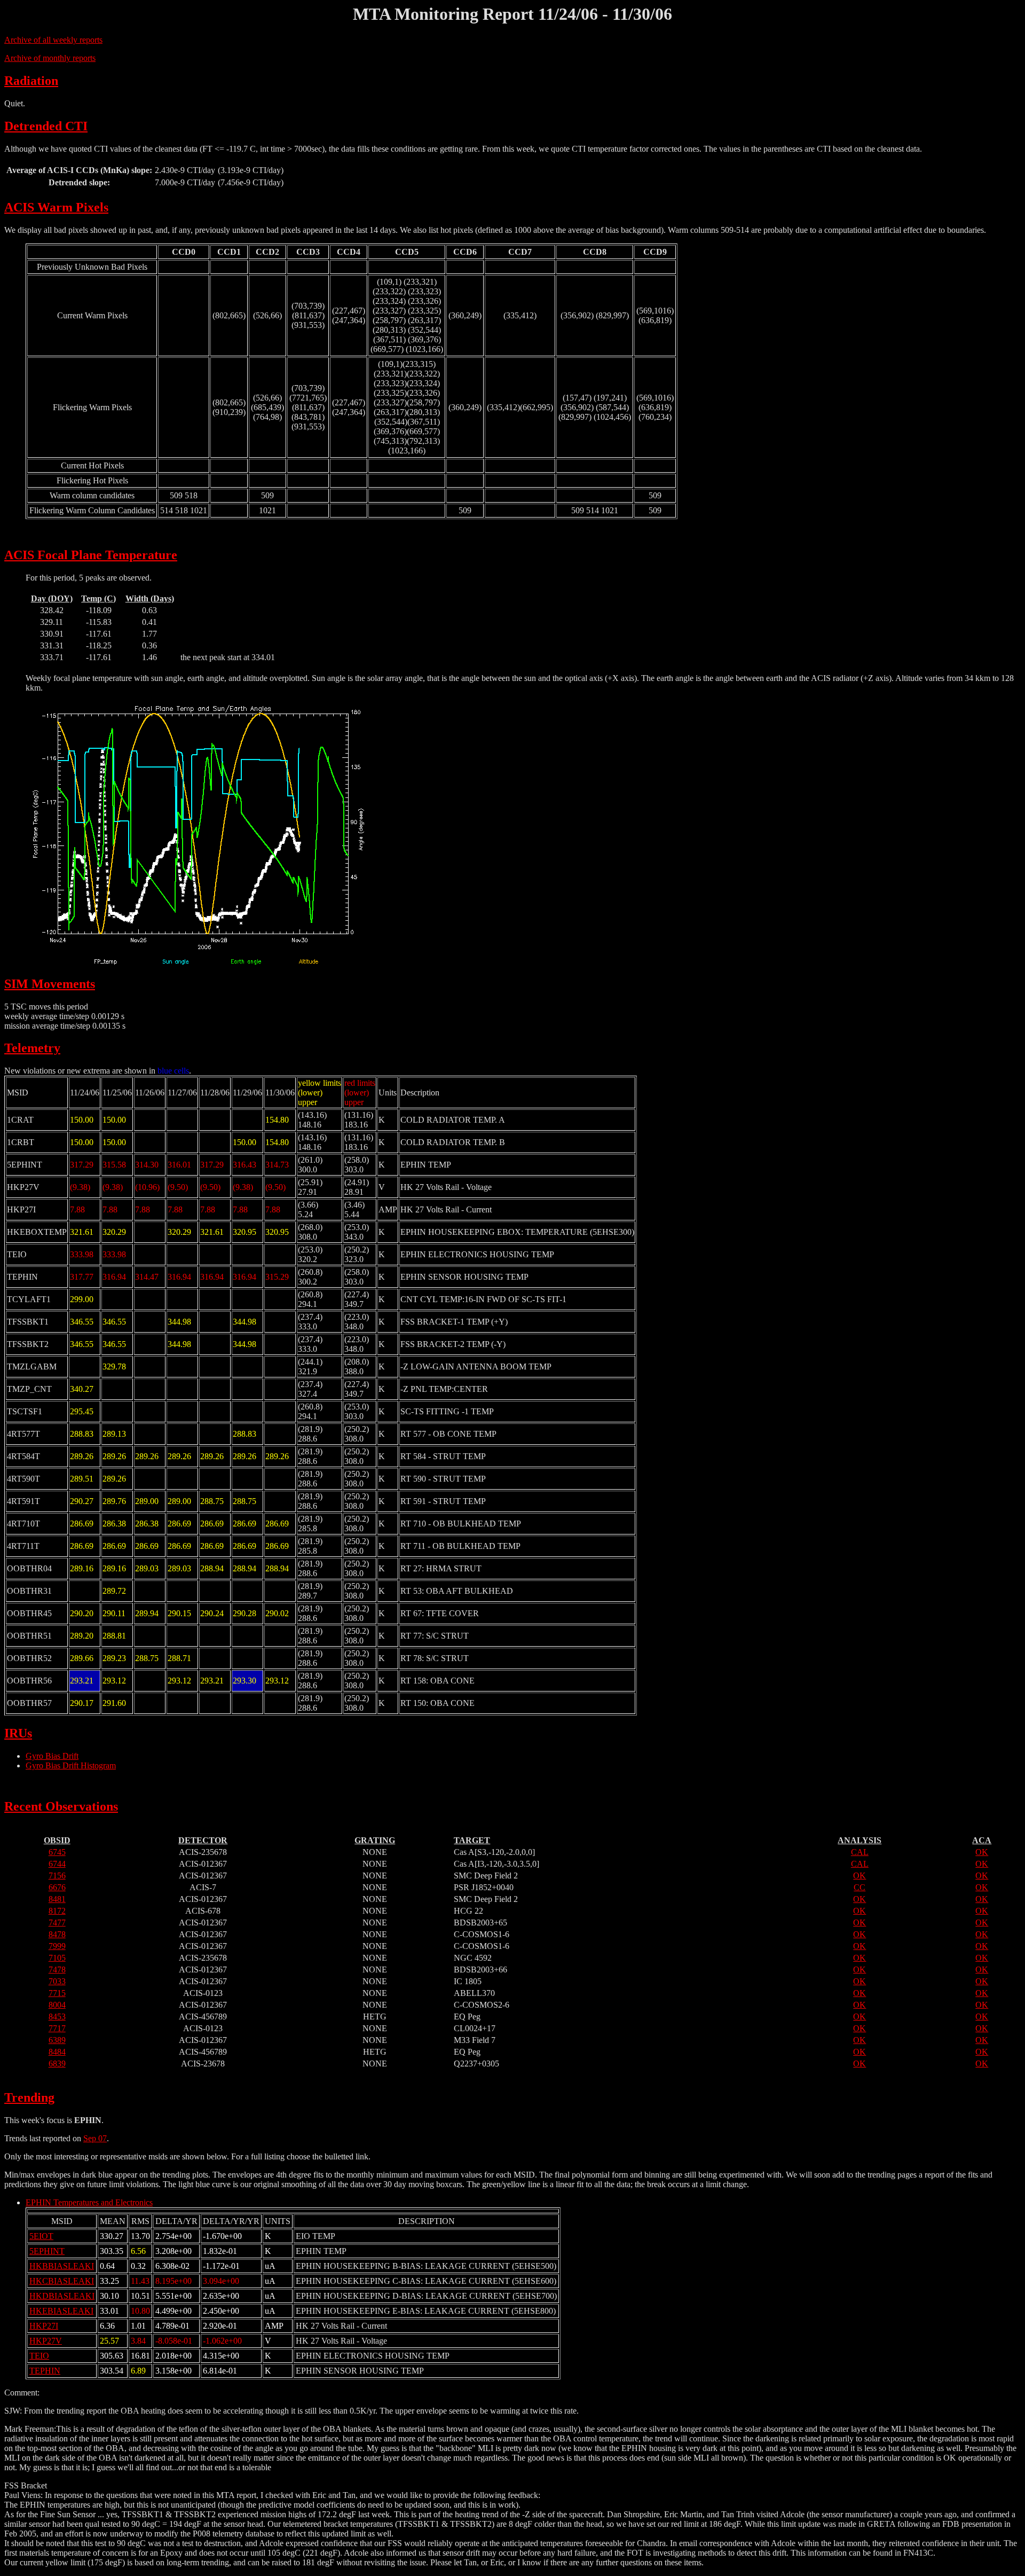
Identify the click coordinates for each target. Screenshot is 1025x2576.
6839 (57, 2064)
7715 (57, 1993)
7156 (57, 1876)
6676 (57, 1887)
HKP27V (46, 2341)
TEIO (39, 2356)
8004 (57, 2005)
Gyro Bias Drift (52, 1756)
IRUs (18, 1733)
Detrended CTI (46, 126)
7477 (57, 1923)
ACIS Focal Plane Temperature (91, 555)
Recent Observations (61, 1806)
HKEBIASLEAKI (61, 2311)
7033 (57, 1981)
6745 (57, 1852)
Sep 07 (95, 2138)
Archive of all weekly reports (53, 40)
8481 (57, 1899)
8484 (57, 2052)
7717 (57, 2028)
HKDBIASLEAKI (62, 2296)
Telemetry (32, 1048)
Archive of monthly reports (50, 58)
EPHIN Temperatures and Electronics (89, 2202)
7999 (57, 1946)
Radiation (31, 81)
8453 (57, 2017)
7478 (57, 1970)
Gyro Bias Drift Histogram (71, 1765)
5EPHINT (47, 2251)
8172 (57, 1911)
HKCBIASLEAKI (62, 2281)
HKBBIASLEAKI (62, 2266)
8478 (57, 1934)
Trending (29, 2097)
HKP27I (44, 2326)
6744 (57, 1864)
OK (982, 1852)
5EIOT (41, 2236)
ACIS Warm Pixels (56, 207)
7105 (57, 1958)
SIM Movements (50, 984)
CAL (860, 1852)
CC (860, 1887)
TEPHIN (45, 2371)
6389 (57, 2040)
